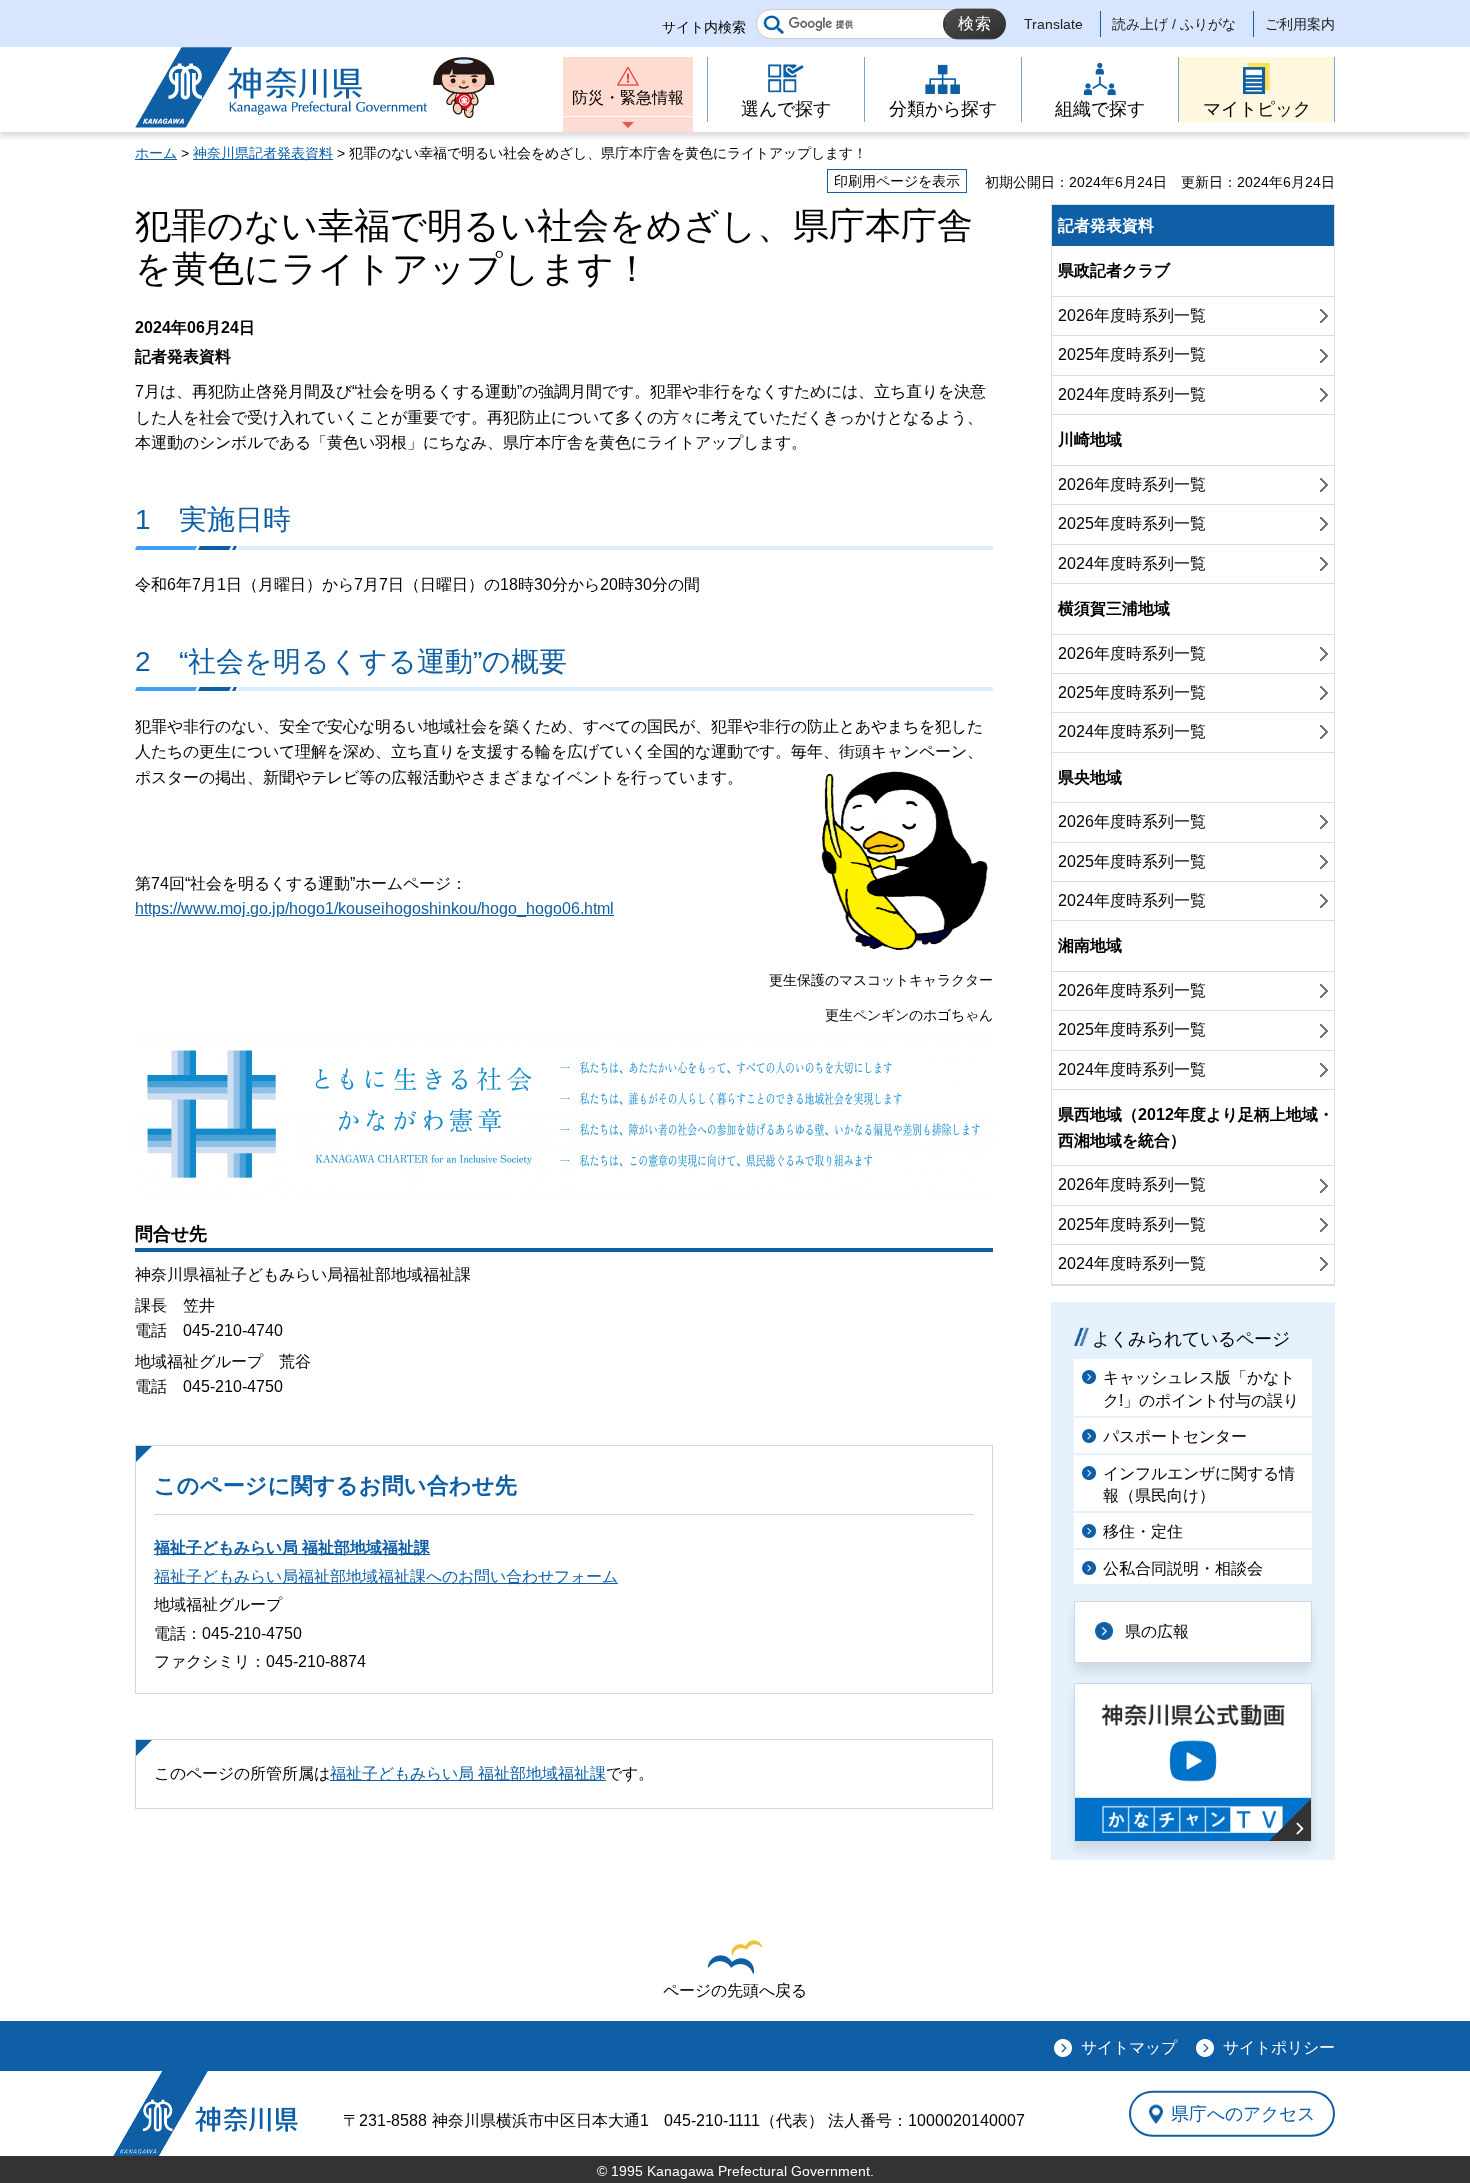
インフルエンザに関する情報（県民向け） (1199, 1484)
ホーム (156, 153)
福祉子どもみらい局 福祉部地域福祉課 (292, 1547)
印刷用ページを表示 (897, 181)
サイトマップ (1129, 2047)
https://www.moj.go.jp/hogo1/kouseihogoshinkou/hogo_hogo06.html (374, 908)
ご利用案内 (1300, 24)
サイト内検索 (704, 27)
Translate (1053, 24)
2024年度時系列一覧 (1132, 394)
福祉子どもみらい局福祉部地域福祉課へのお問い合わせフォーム (386, 1576)
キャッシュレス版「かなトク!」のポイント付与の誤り (1201, 1388)
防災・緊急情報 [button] (628, 97)
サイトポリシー (1279, 2047)
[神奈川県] (205, 2113)
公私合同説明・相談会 (1183, 1568)
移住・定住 (1143, 1531)
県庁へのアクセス (1243, 2113)
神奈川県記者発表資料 (263, 153)
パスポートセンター (1175, 1436)
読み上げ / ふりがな (1174, 24)
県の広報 (1157, 1631)
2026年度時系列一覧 (1132, 315)
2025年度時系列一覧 (1132, 354)
